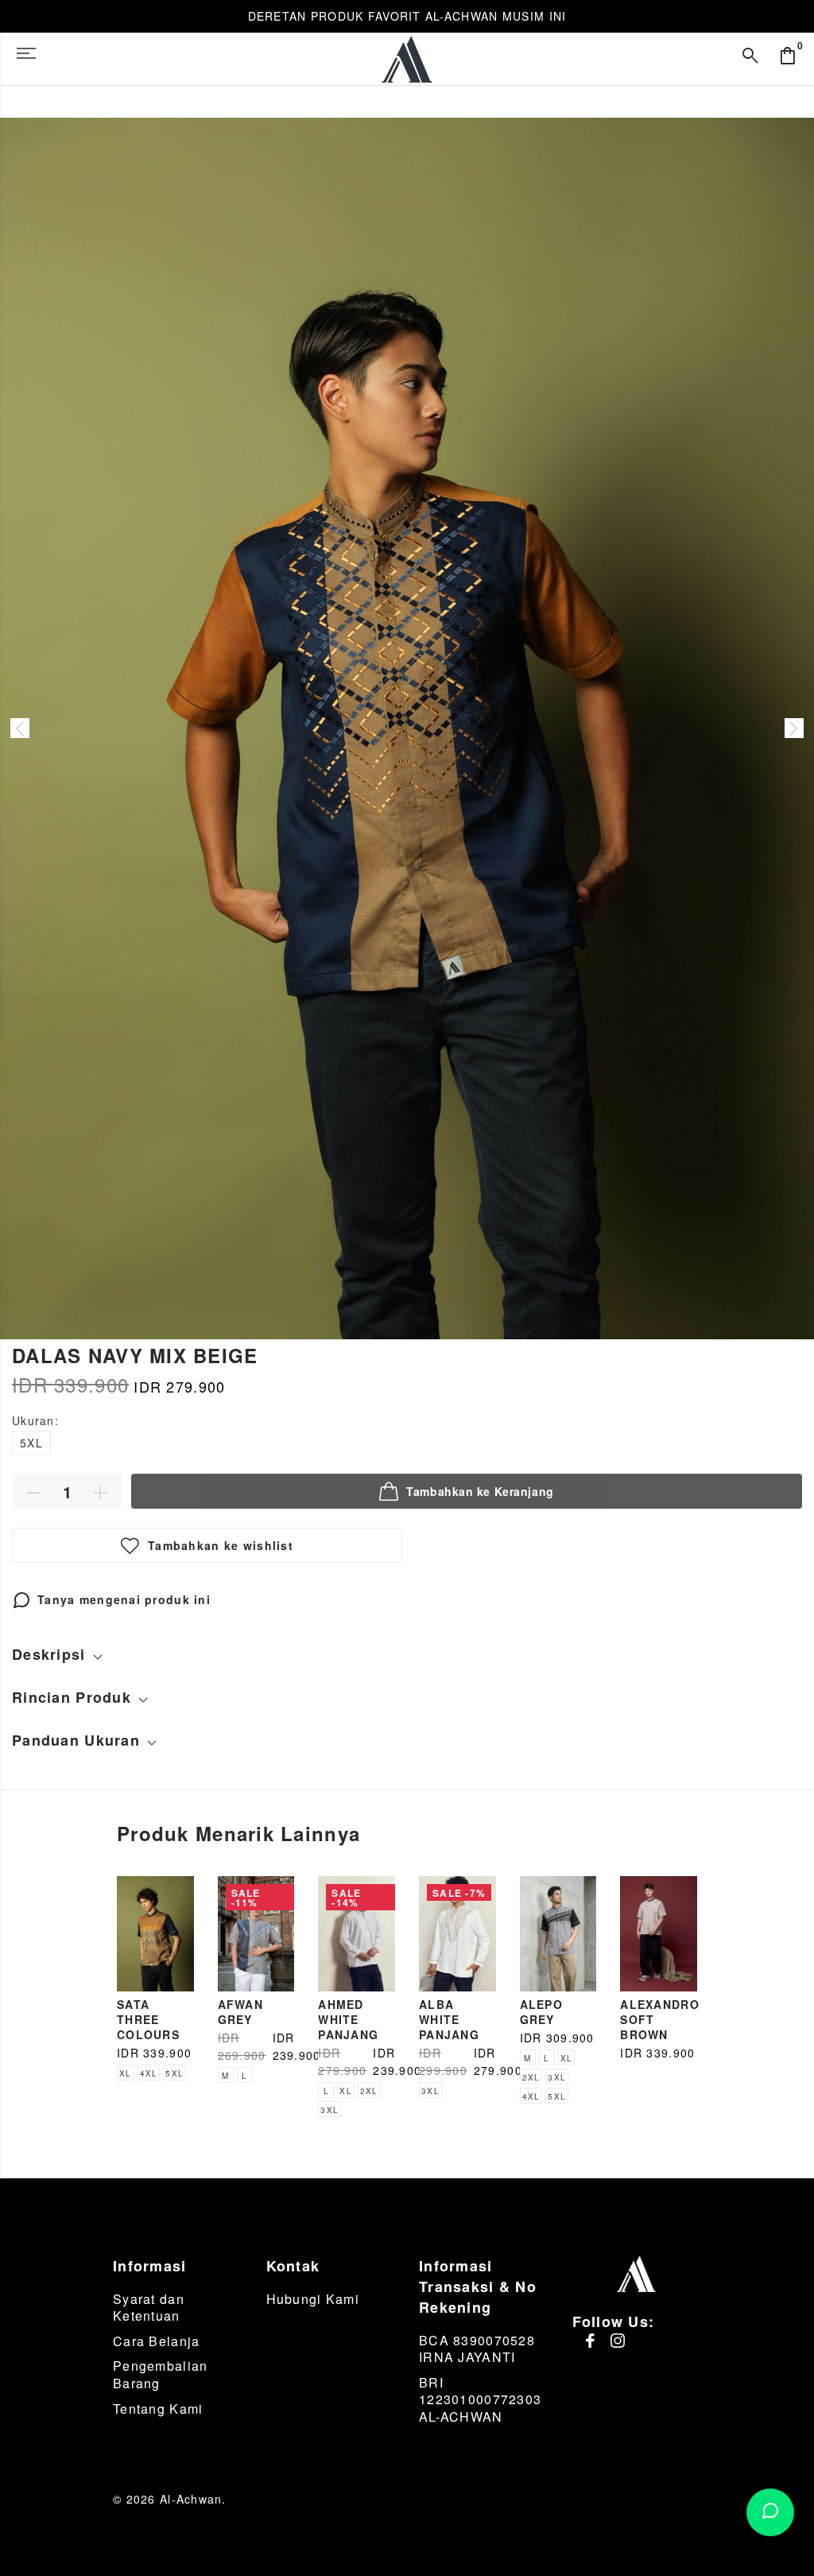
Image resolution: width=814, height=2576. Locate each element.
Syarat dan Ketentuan (149, 2308)
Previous (20, 729)
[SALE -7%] (457, 1932)
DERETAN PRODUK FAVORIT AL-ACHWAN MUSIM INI (407, 16)
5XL (31, 1443)
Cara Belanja (156, 2341)
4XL (149, 2073)
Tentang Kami (158, 2409)
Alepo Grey (541, 2012)
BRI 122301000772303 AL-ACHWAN (480, 2399)
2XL (369, 2091)
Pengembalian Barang (160, 2374)
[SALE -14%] (357, 1932)
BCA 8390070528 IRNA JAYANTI (477, 2349)
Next (794, 729)
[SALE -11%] (256, 1932)
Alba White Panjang (449, 2019)
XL (126, 2073)
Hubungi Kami (313, 2299)
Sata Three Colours (148, 2019)
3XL (329, 2110)
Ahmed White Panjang (348, 2019)
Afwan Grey (240, 2012)
